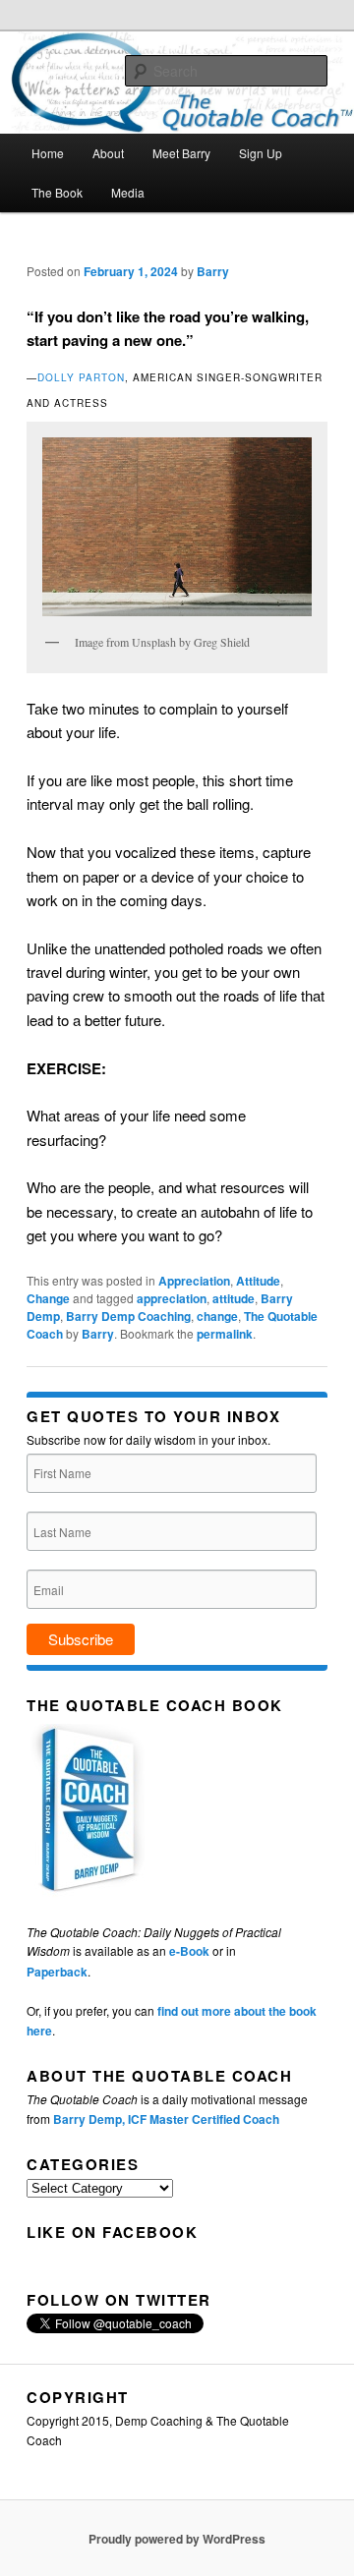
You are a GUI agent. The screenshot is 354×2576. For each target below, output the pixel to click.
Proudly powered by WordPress (177, 2539)
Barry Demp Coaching (128, 1316)
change (217, 1316)
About (108, 153)
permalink (225, 1334)
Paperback (57, 1972)
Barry (213, 271)
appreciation (172, 1298)
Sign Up (261, 153)
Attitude (258, 1281)
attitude (234, 1298)
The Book (57, 192)
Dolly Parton (81, 377)
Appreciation (194, 1281)
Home (48, 153)
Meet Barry (181, 153)
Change (48, 1298)
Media (128, 192)
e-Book (189, 1951)
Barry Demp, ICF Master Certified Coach (166, 2119)
